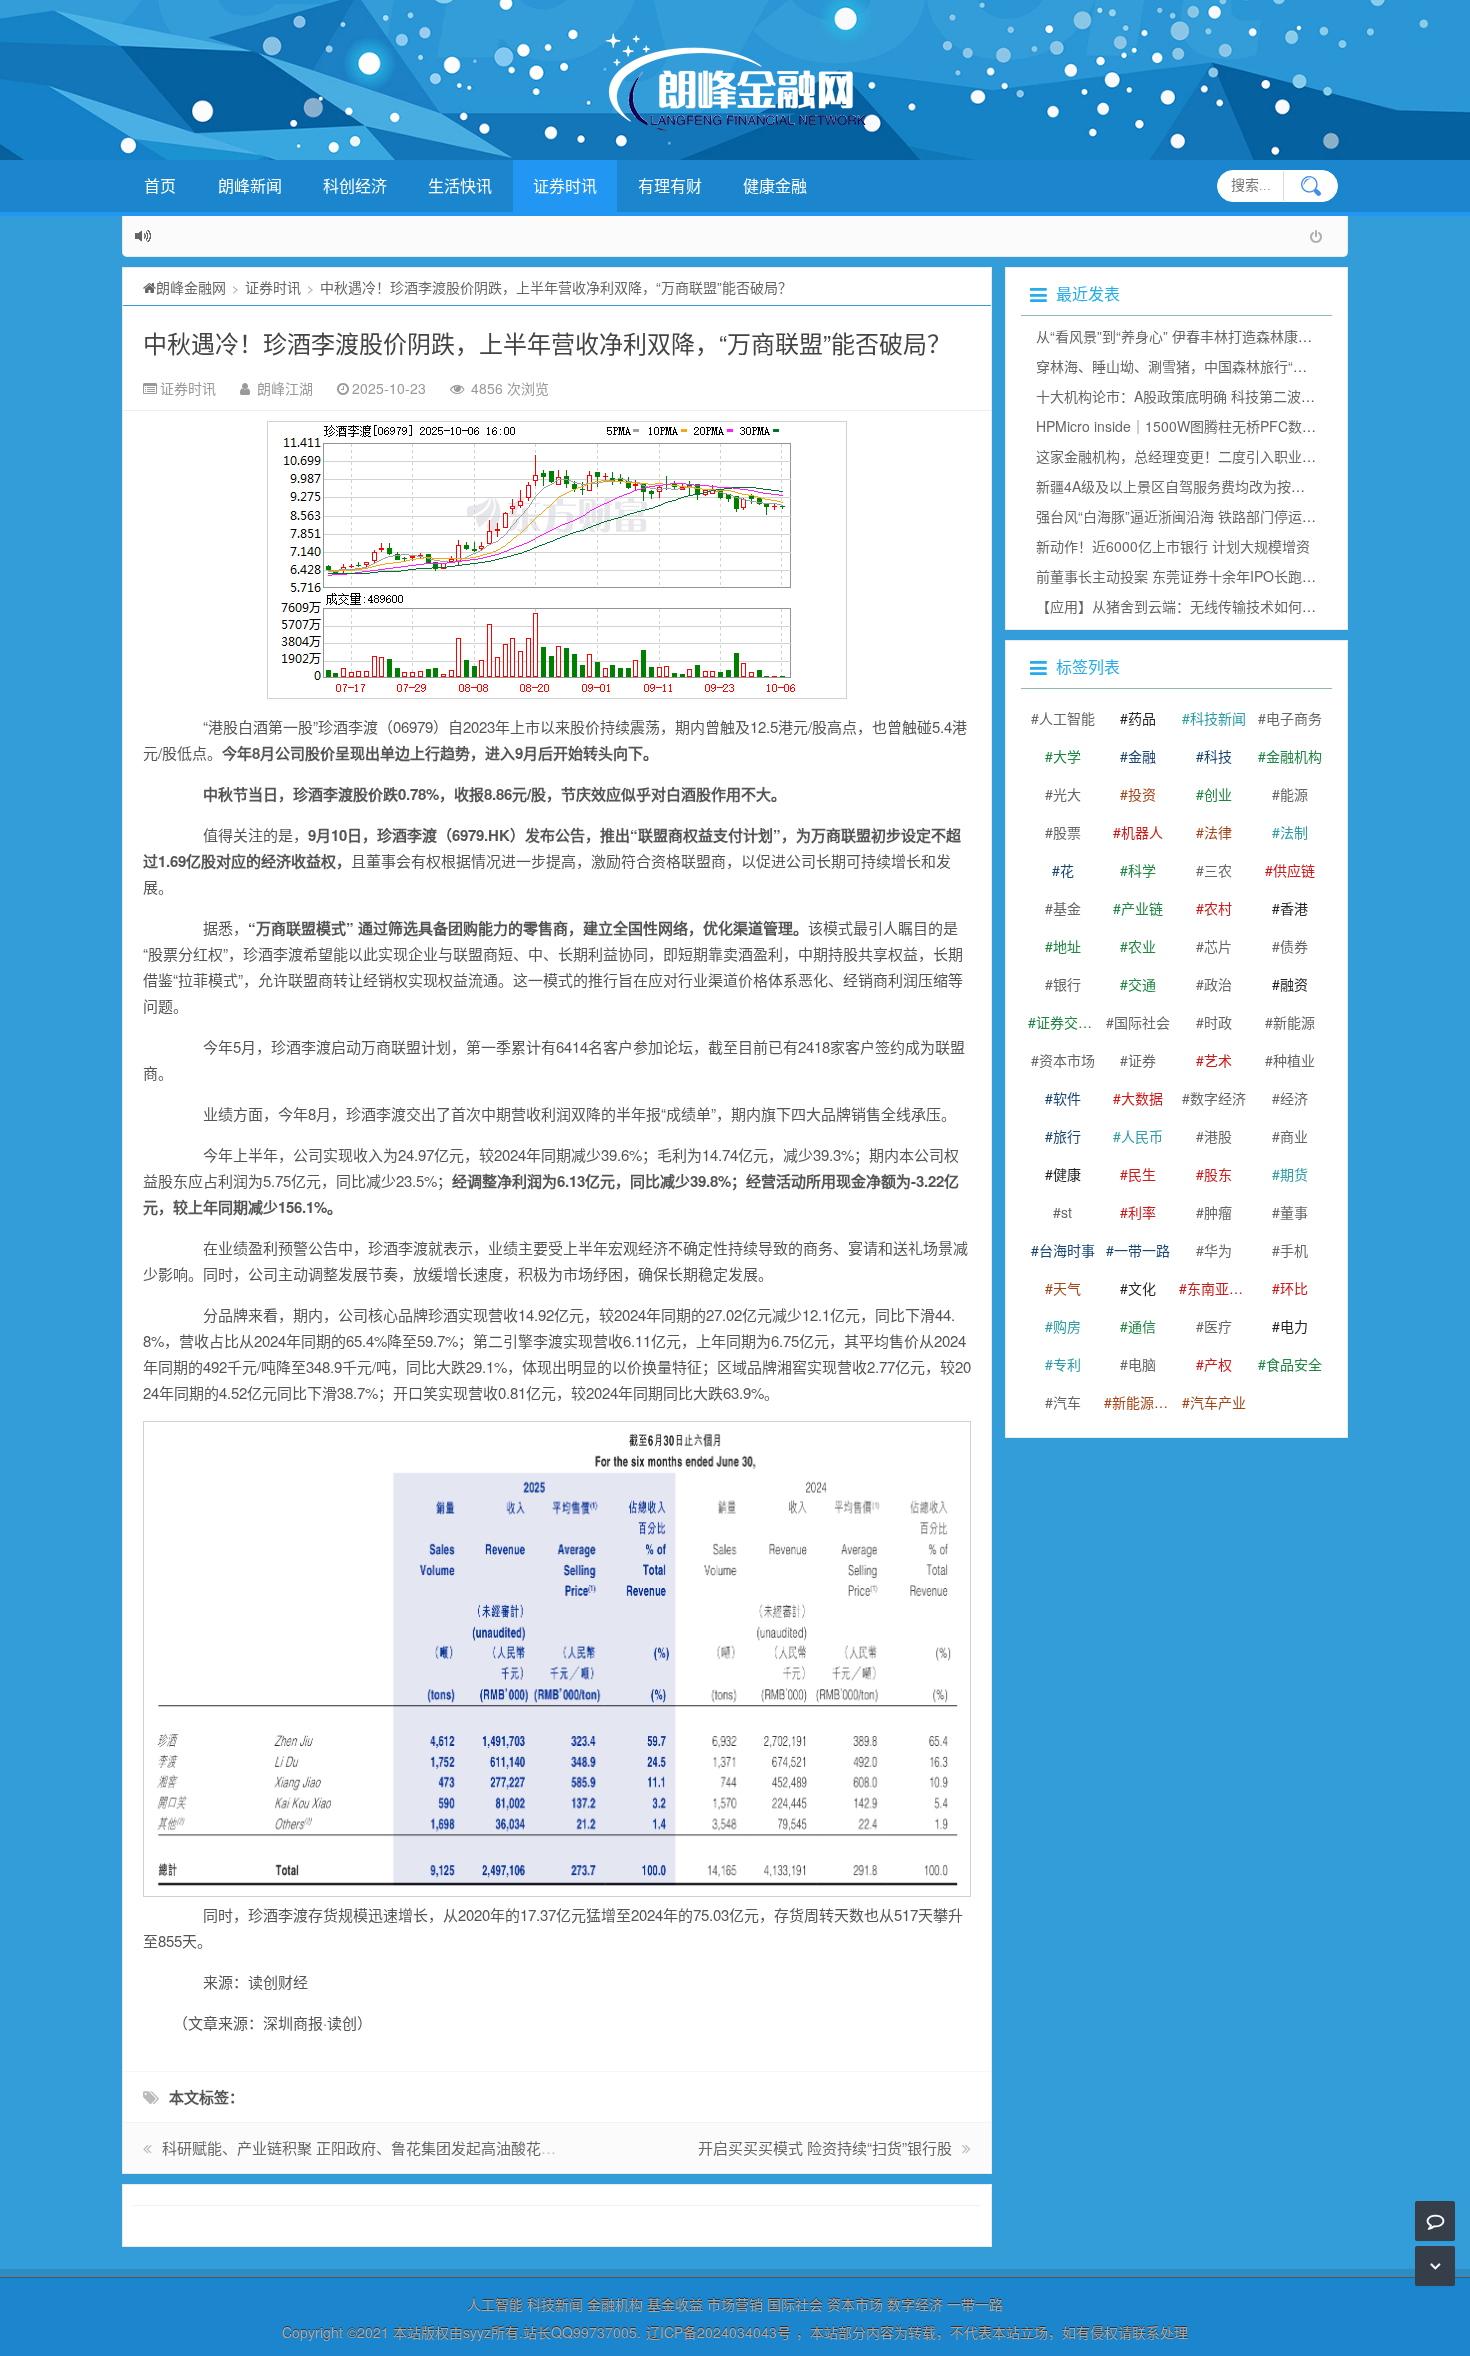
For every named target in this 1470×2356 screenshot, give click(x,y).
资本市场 (1067, 1060)
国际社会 (1142, 1022)
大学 (1067, 756)
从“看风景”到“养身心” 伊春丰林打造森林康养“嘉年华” (1200, 336)
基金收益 (675, 2304)
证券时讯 (565, 185)
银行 (1067, 984)
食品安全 (1294, 1364)
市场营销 (735, 2304)
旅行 (1067, 1136)
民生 (1142, 1174)
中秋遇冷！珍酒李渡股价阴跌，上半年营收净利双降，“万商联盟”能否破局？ (547, 342)
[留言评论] (1435, 2221)
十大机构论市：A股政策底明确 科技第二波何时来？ (1196, 396)
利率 (1142, 1212)
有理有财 (670, 185)
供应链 (1294, 870)
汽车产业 (1218, 1402)
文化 (1142, 1288)
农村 (1218, 908)
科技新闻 (1218, 718)
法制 (1294, 832)
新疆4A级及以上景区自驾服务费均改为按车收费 (1184, 486)
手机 (1294, 1250)
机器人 (1142, 832)
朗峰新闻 (250, 185)
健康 (1067, 1174)
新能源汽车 (1143, 1402)
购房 (1067, 1326)
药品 (1142, 718)
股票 (1067, 832)
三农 (1218, 870)
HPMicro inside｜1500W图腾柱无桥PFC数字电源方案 (1204, 426)
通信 (1142, 1326)
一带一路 (1142, 1250)
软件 (1067, 1098)
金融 (1142, 756)
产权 (1218, 1364)
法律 (1218, 832)
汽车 (1067, 1402)
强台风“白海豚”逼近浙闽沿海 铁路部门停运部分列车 (1197, 516)
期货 (1294, 1174)
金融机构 (1294, 756)
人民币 (1142, 1136)
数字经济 (1218, 1098)
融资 (1294, 984)
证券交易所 (1067, 1022)
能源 (1294, 794)
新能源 (1294, 1022)
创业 (1218, 794)
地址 (1067, 946)
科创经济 (355, 185)
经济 (1294, 1098)
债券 (1294, 946)
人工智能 (1067, 718)
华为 (1218, 1250)
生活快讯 (460, 185)
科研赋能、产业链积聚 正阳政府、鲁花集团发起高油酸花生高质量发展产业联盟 (426, 2147)
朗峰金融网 (191, 287)
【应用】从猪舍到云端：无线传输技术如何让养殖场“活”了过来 (1230, 606)
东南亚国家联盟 (1218, 1288)
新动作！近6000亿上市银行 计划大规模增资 (1173, 546)
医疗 (1218, 1326)
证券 (1142, 1060)
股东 (1218, 1174)
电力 (1294, 1326)
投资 (1142, 794)
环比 (1294, 1288)
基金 (1067, 908)
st (1066, 1212)
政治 (1218, 984)
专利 (1067, 1364)
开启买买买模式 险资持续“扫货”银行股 (825, 2147)
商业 (1294, 1136)
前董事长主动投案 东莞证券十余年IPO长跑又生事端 (1197, 576)
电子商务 (1294, 718)
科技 (1218, 756)
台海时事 (1067, 1250)
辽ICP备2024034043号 (718, 2332)
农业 (1142, 946)
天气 (1067, 1288)
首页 (160, 185)
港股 (1218, 1136)
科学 (1142, 870)
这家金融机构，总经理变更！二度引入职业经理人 (1190, 456)
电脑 (1142, 1364)
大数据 (1142, 1098)
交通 (1142, 984)
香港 (1294, 908)
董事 (1294, 1212)
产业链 (1142, 908)
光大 (1067, 794)
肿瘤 (1218, 1212)
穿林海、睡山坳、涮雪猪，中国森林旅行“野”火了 (1188, 366)
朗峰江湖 (285, 388)
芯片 (1218, 946)
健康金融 (775, 185)
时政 (1218, 1022)
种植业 (1294, 1060)
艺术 (1218, 1060)
